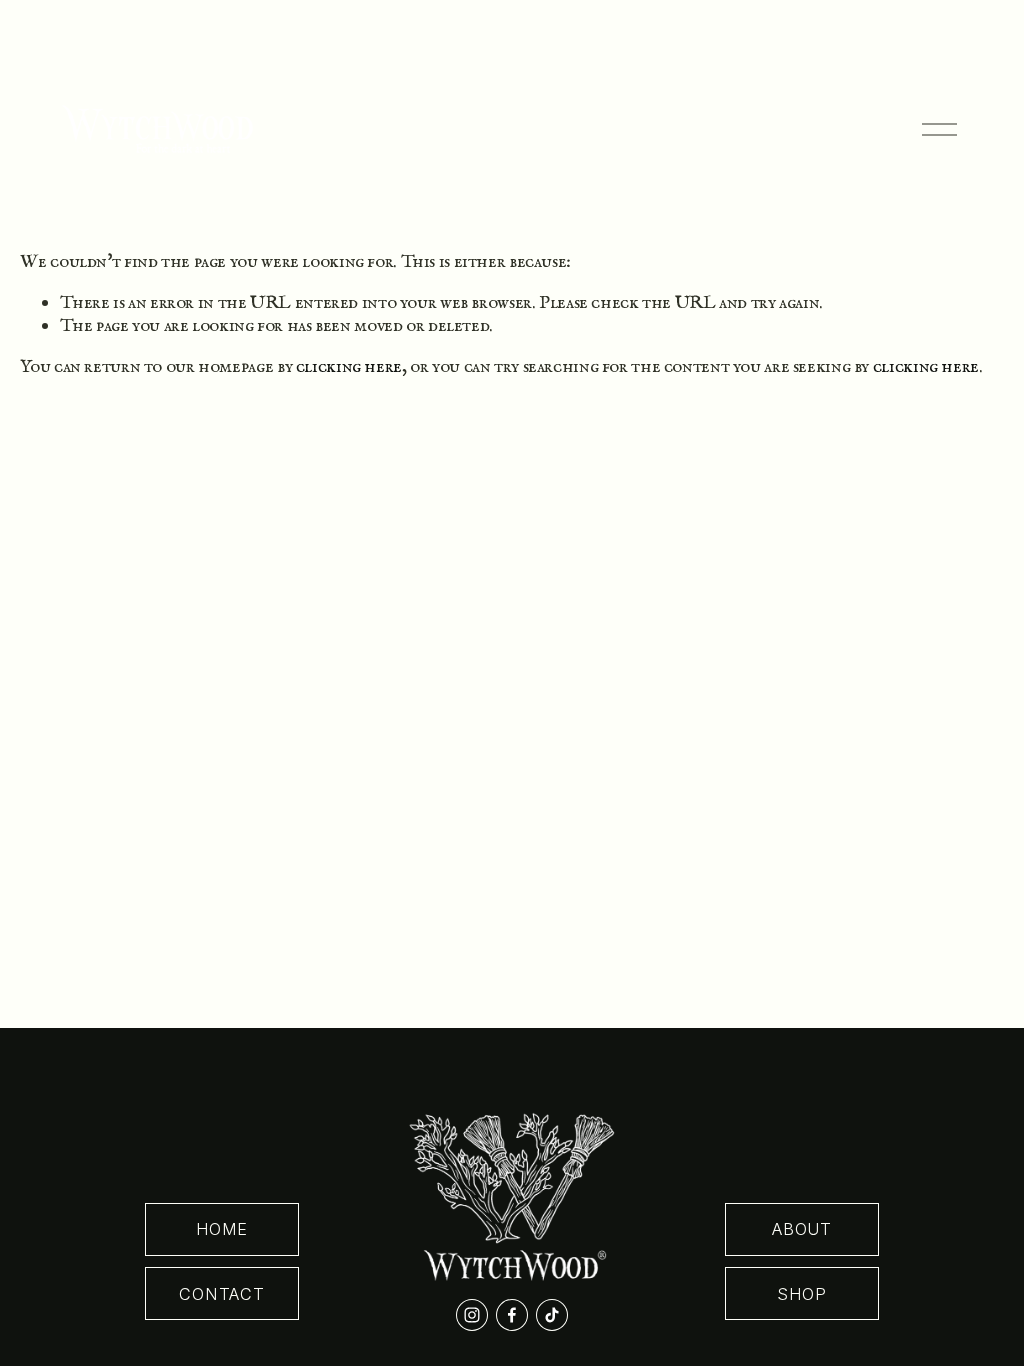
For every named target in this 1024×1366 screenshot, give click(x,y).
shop (801, 1294)
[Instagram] (472, 1315)
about (802, 1229)
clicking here (349, 367)
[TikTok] (552, 1315)
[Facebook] (512, 1315)
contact (222, 1294)
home (222, 1229)
